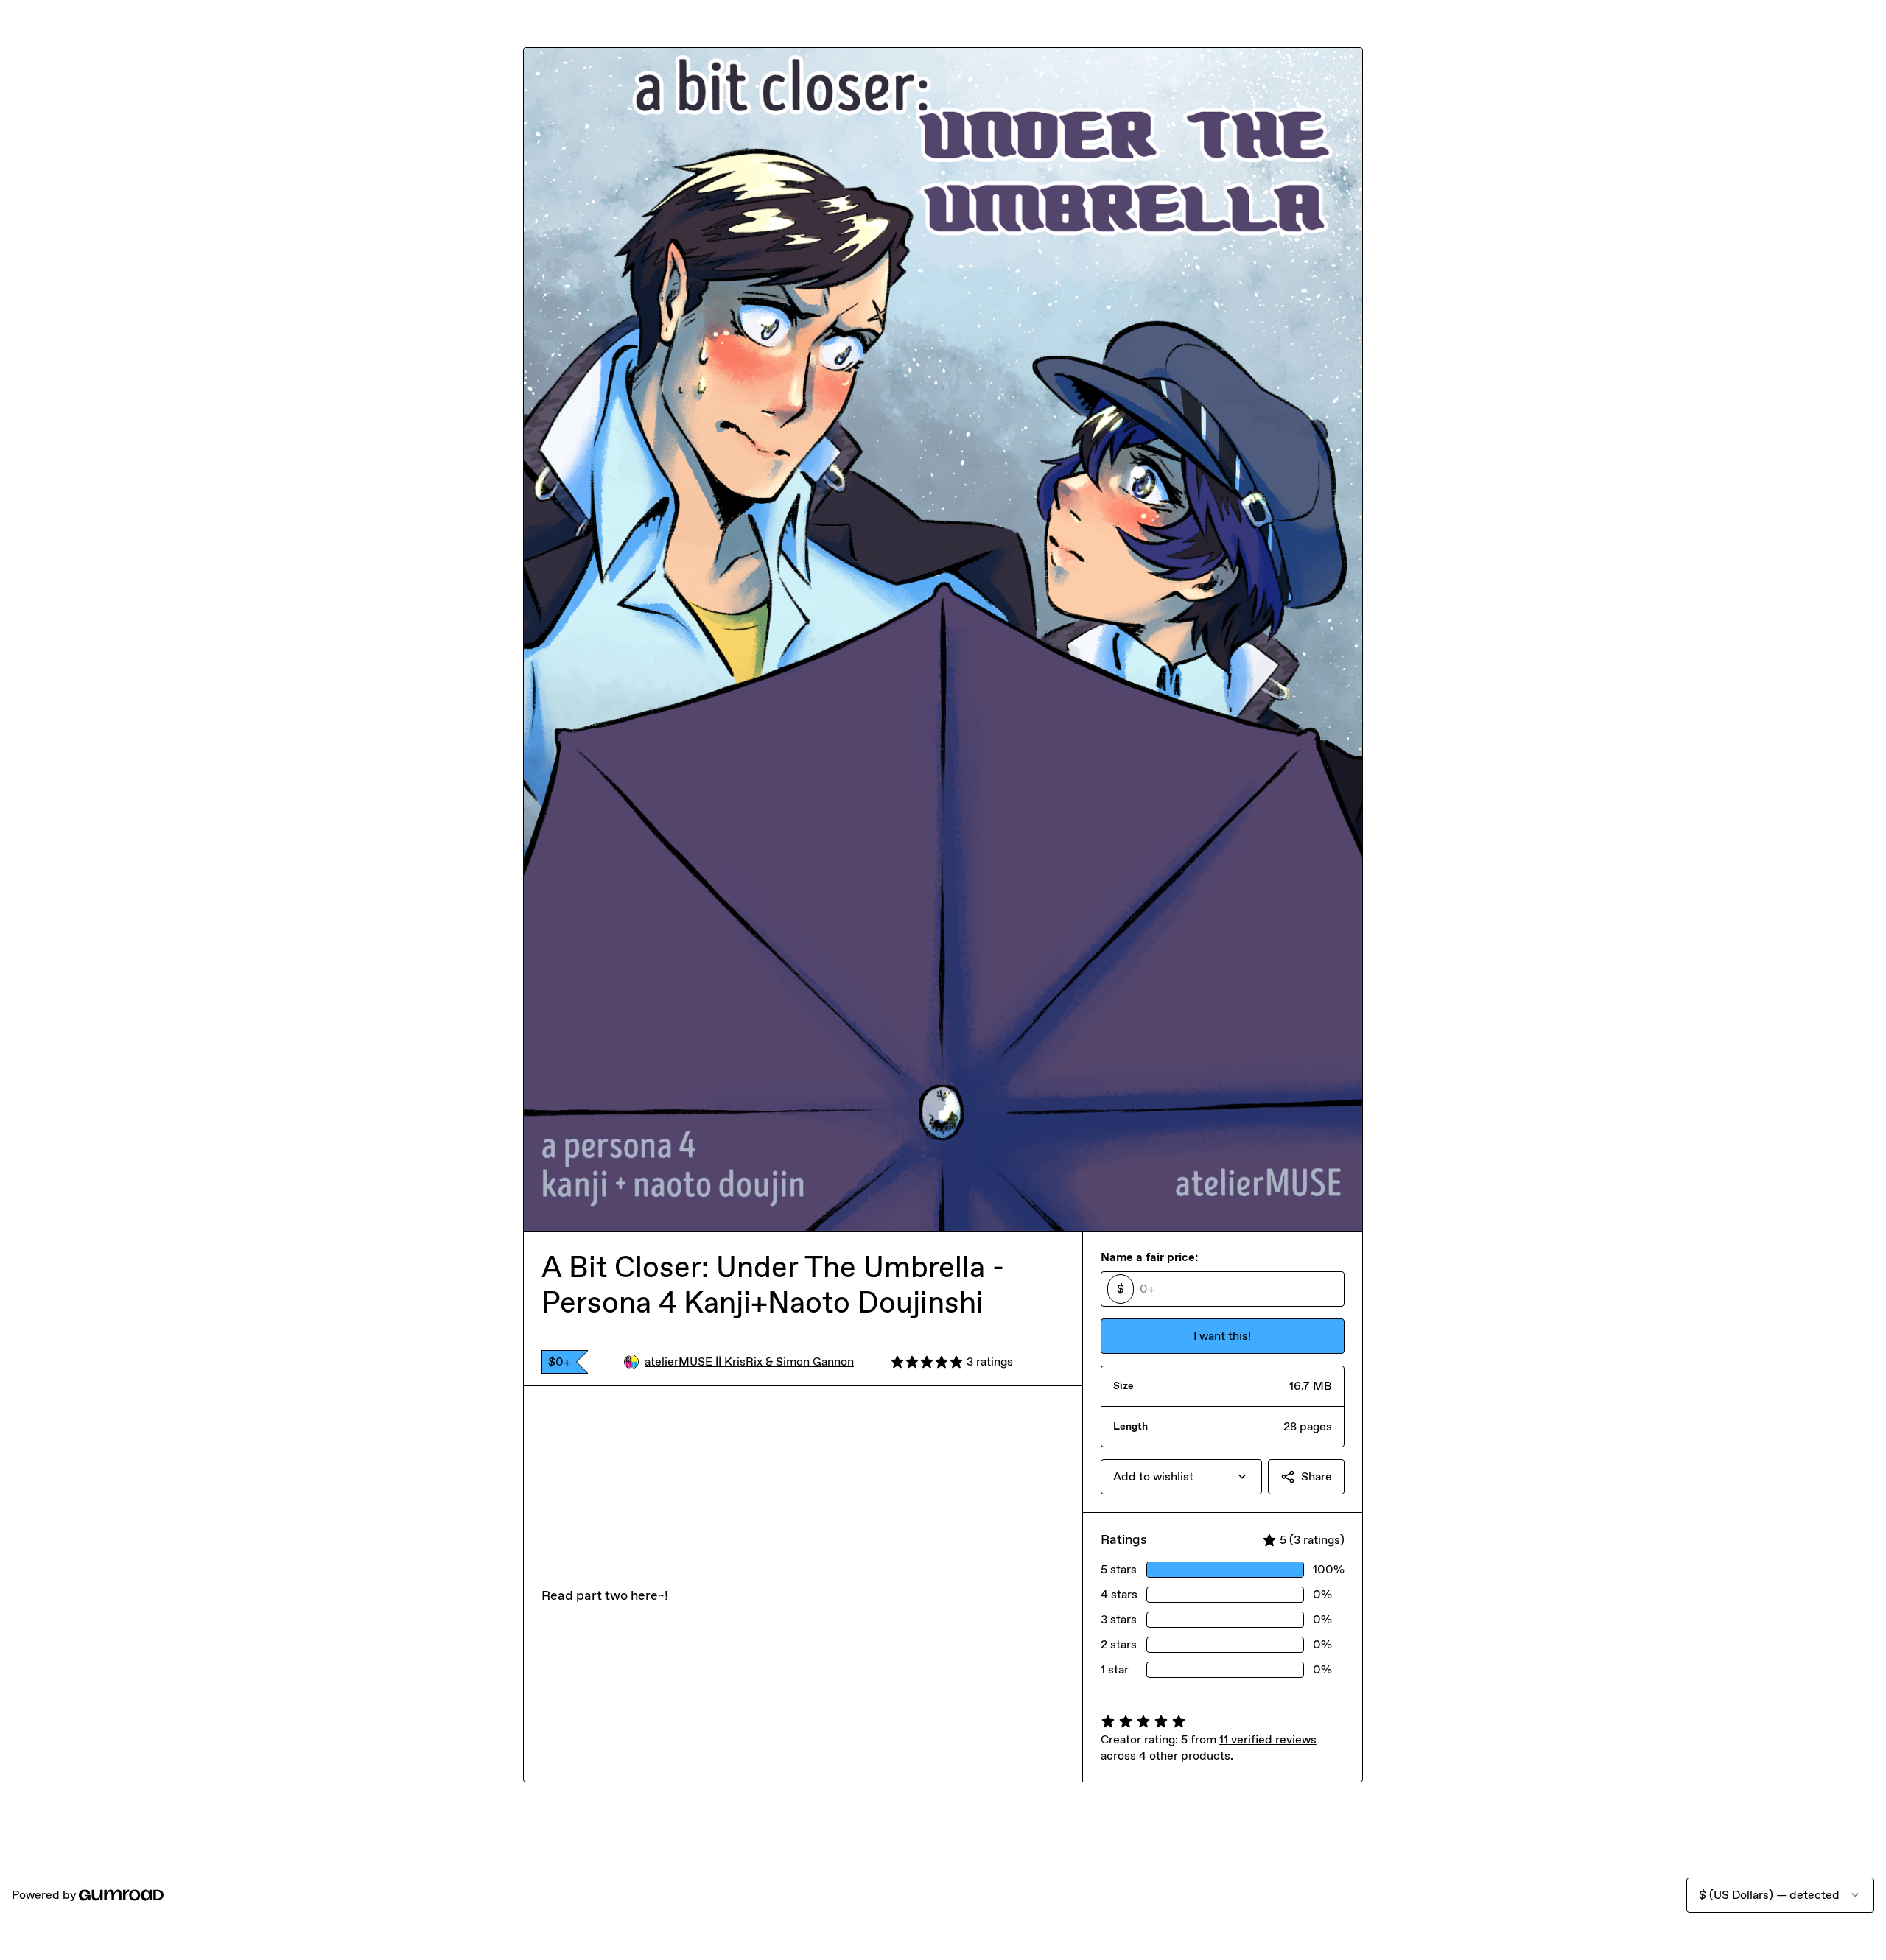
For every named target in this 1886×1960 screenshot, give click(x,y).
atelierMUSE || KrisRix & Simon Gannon (749, 1362)
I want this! (1222, 1336)
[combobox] (1181, 1477)
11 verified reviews (1268, 1739)
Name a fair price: (1149, 1257)
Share (1317, 1476)
